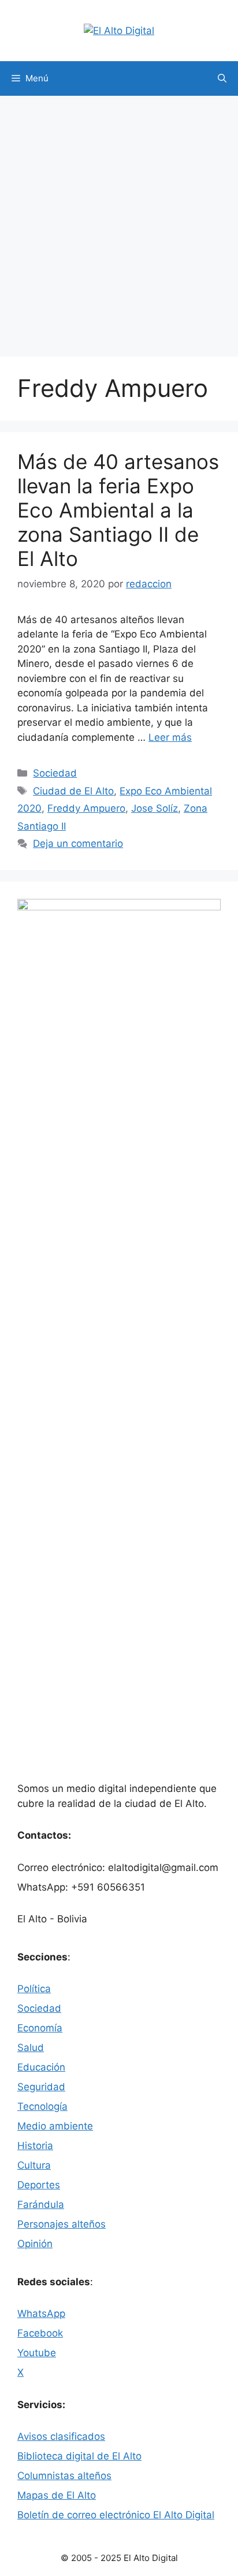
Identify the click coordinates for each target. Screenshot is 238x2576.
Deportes (39, 2185)
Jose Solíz (155, 808)
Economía (40, 2028)
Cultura (34, 2165)
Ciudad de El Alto (73, 791)
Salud (31, 2048)
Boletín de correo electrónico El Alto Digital (116, 2515)
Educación (41, 2067)
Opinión (35, 2244)
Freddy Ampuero (86, 808)
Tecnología (42, 2106)
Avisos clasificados (61, 2436)
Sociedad (55, 773)
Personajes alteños (62, 2224)
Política (34, 1989)
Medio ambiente (55, 2126)
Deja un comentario (78, 843)
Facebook (40, 2333)
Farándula (41, 2204)
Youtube (37, 2353)
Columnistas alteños (64, 2476)
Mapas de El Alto (57, 2495)
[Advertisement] (119, 220)
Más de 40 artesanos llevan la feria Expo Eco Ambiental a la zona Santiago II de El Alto (118, 510)
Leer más (170, 737)
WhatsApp (41, 2313)
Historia (35, 2146)
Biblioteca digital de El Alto (79, 2456)
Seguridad (41, 2087)
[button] (222, 78)
